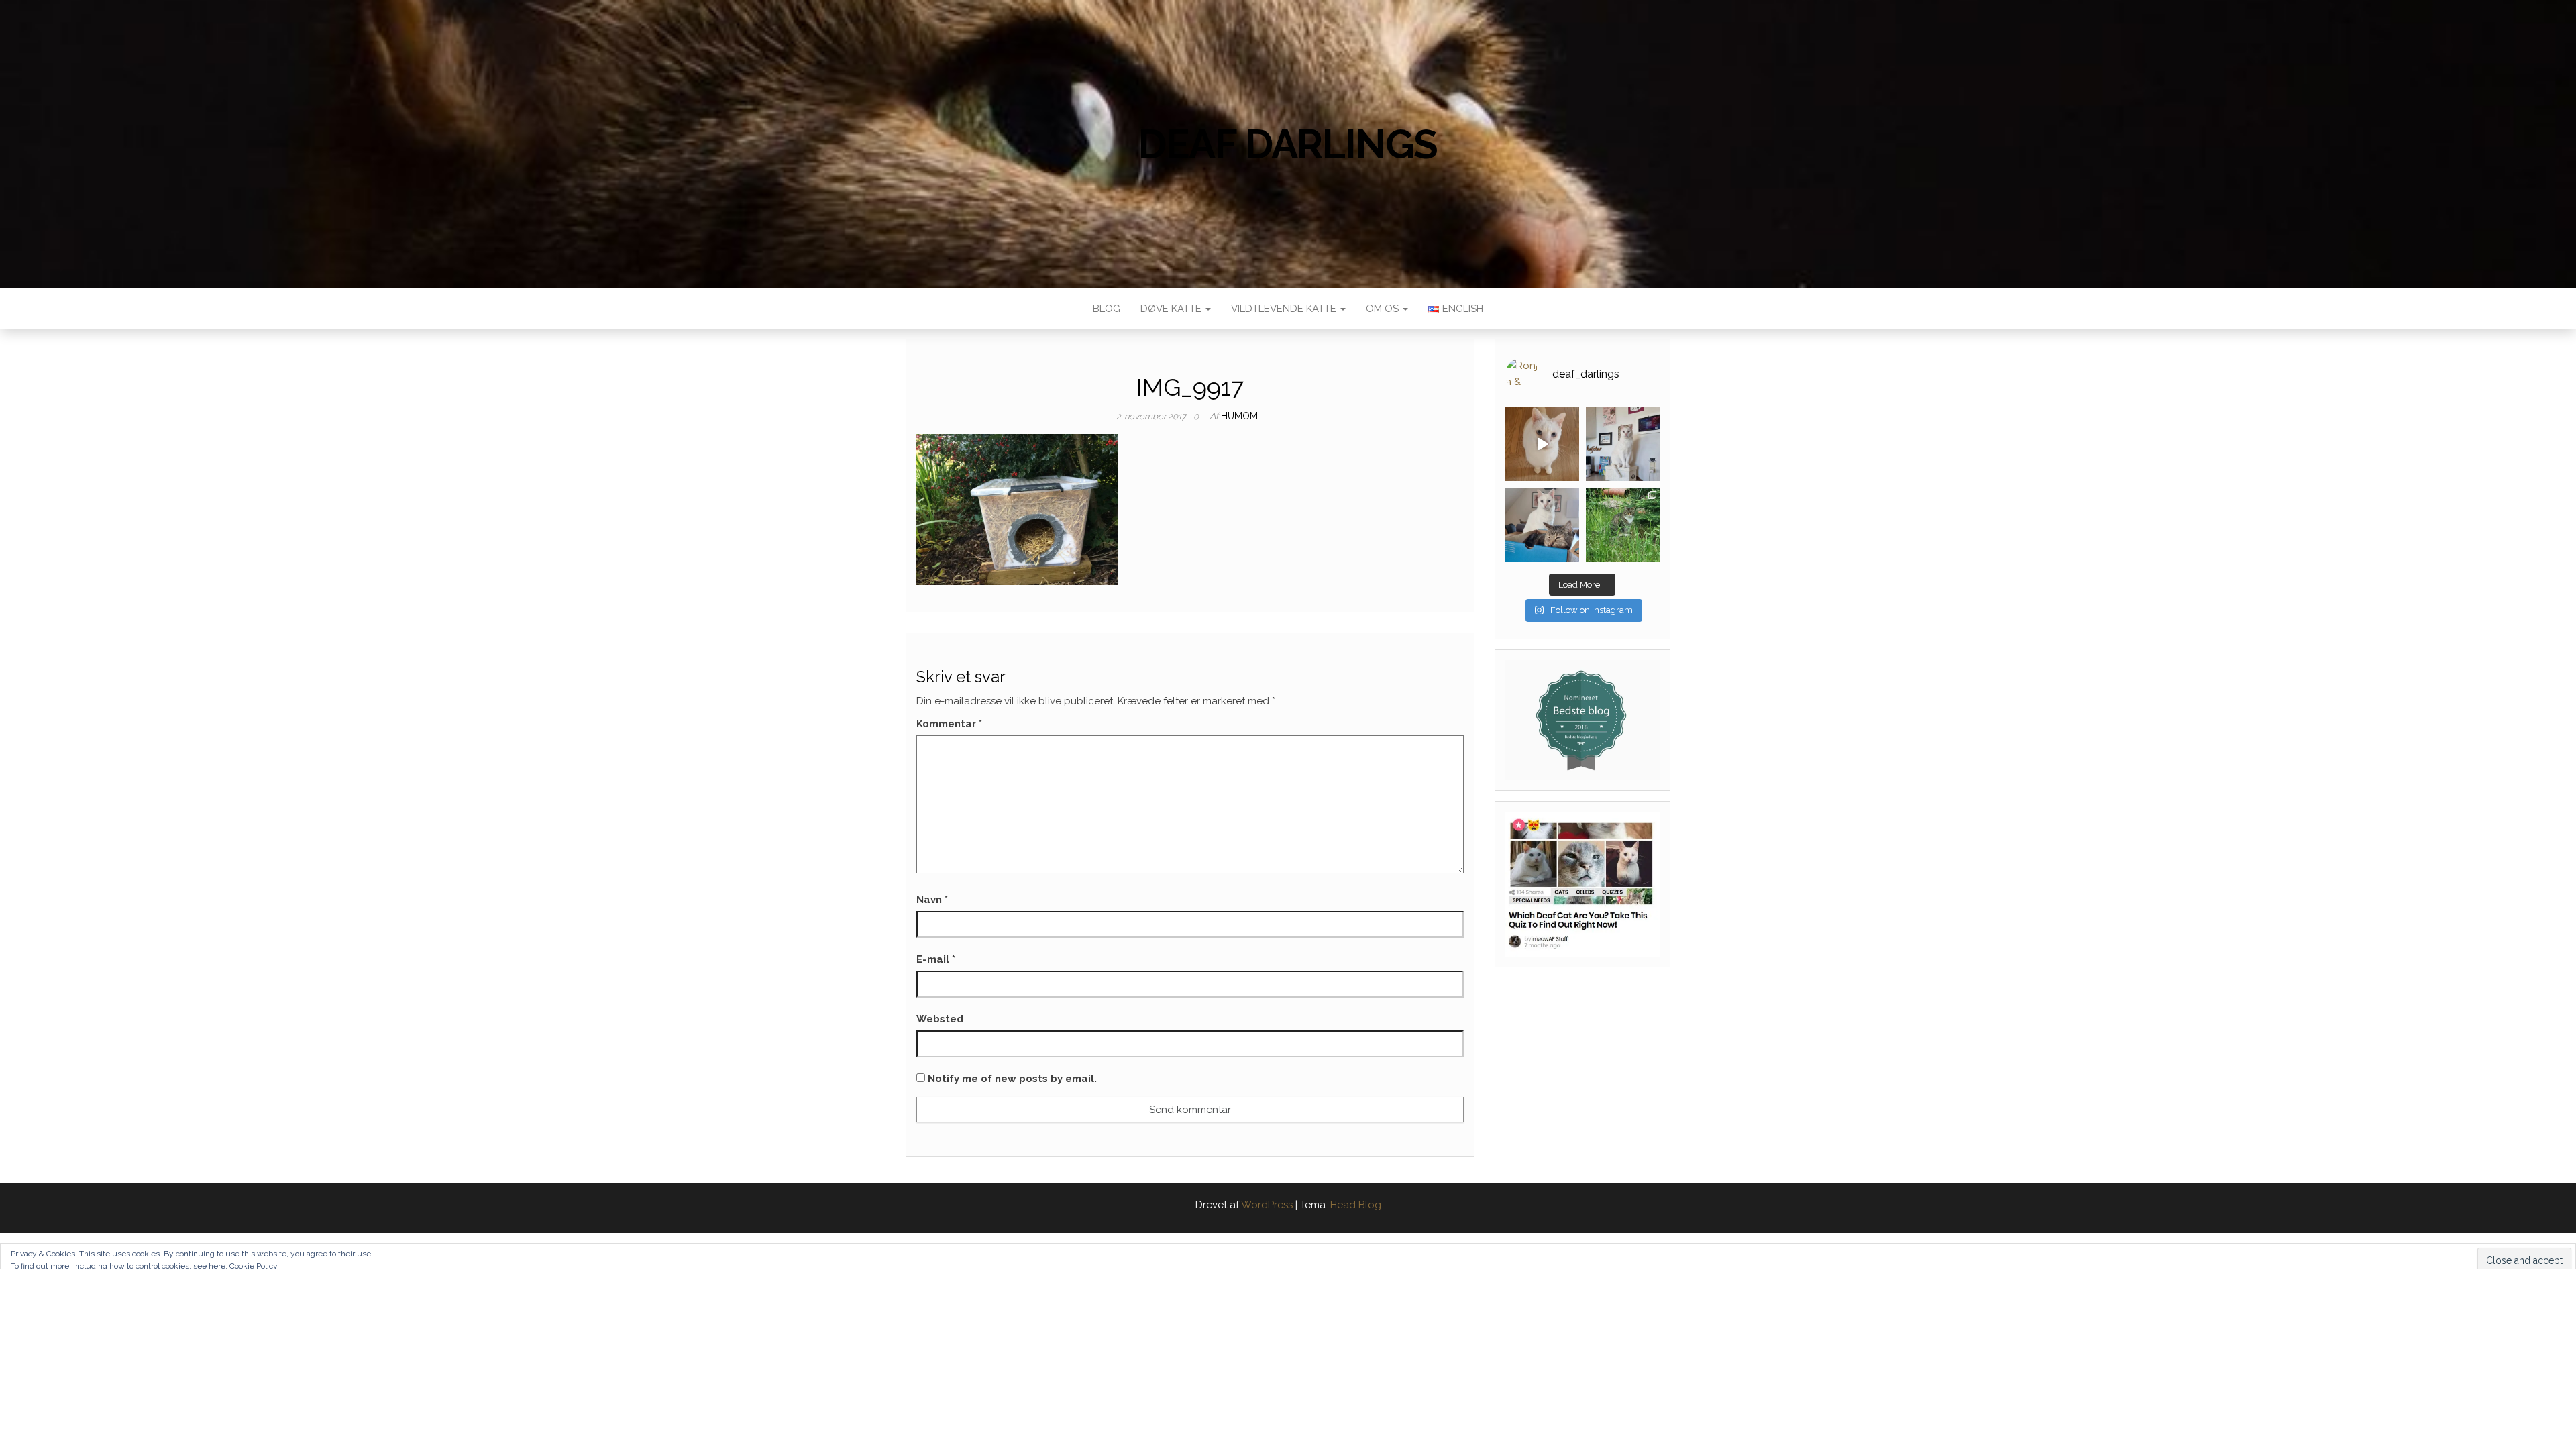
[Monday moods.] (1542, 525)
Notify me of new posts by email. (1012, 1079)
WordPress (1267, 1205)
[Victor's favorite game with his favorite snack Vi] (1542, 444)
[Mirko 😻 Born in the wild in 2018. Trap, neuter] (1623, 525)
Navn (932, 900)
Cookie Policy (254, 1266)
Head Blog (1356, 1205)
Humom (1239, 416)
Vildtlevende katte (1285, 309)
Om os (1384, 309)
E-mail (936, 959)
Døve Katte (1172, 309)
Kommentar (949, 724)
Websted (940, 1019)
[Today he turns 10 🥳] (1623, 444)
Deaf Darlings (1288, 144)
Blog (1107, 309)
